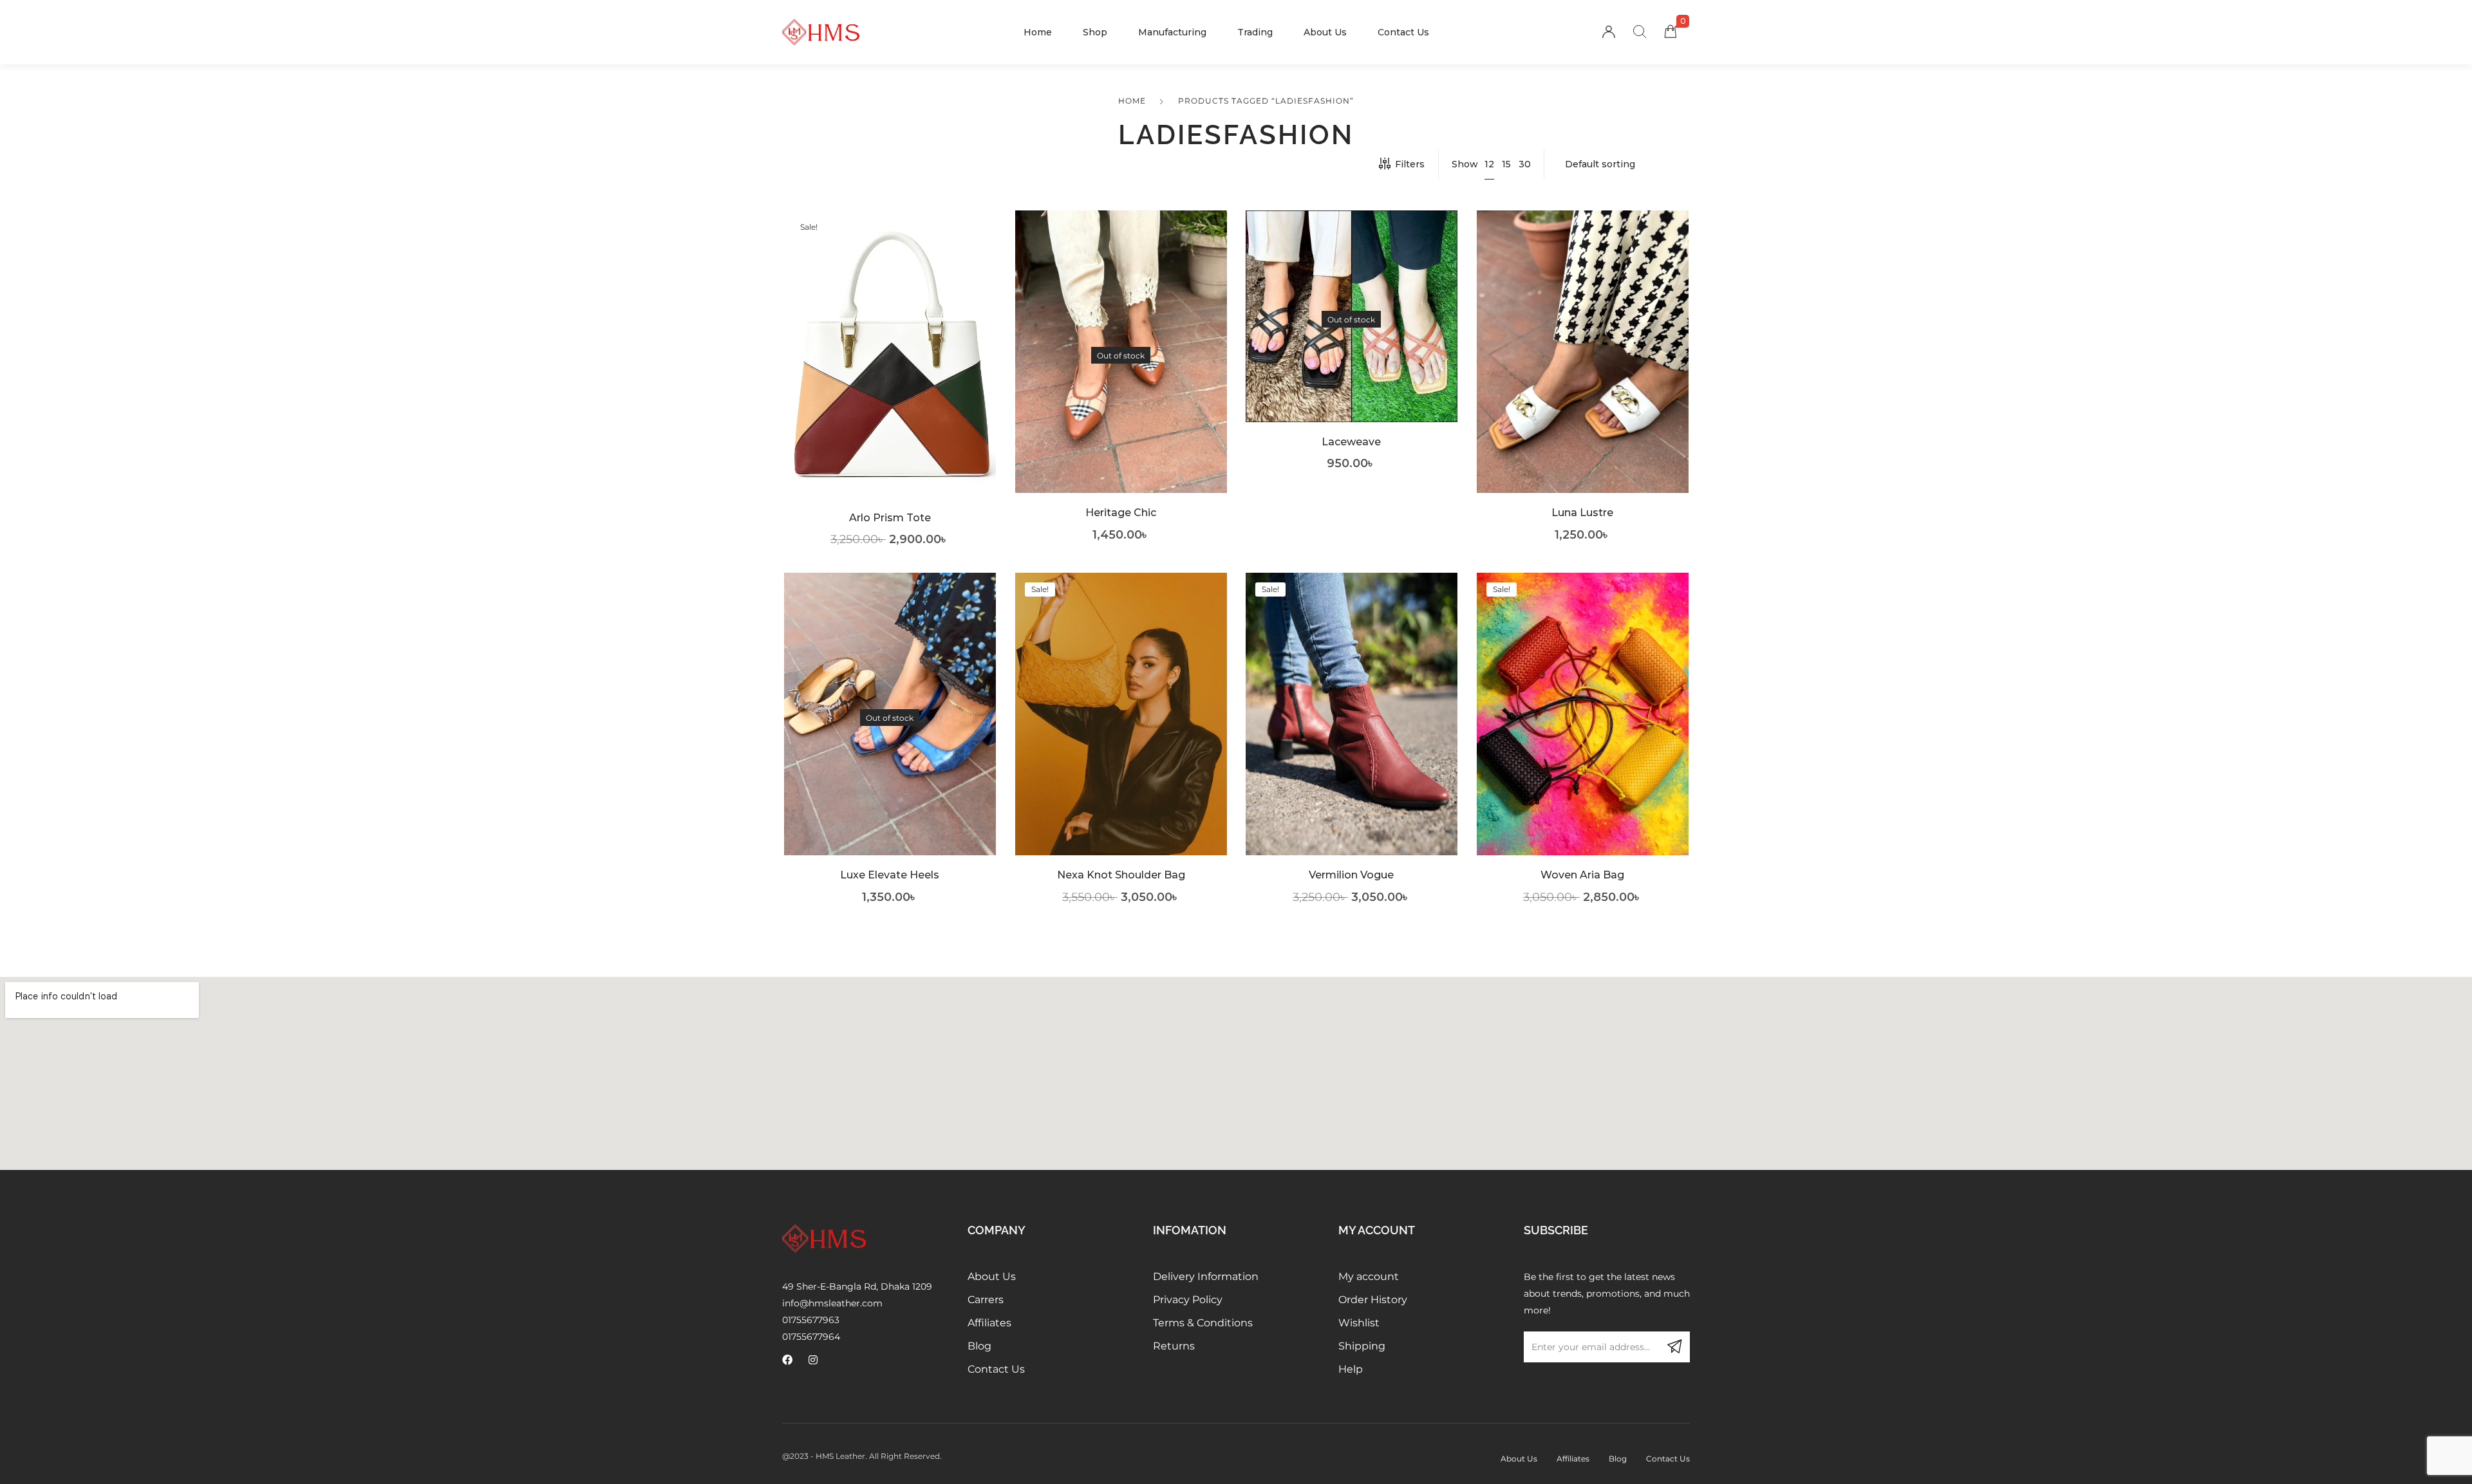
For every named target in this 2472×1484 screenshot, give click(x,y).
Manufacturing (1172, 32)
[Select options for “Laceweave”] (1352, 336)
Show (1465, 164)
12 (1489, 164)
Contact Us (1403, 32)
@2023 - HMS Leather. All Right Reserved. (862, 1456)
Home (1038, 32)
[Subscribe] (1674, 1347)
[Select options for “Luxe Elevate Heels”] (890, 733)
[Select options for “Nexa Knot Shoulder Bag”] (1120, 733)
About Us (1325, 32)
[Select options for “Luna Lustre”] (1582, 372)
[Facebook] (787, 1360)
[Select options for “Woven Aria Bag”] (1582, 733)
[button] (890, 374)
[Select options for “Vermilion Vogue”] (1352, 733)
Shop (1095, 32)
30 (1525, 164)
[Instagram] (813, 1360)
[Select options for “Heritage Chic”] (1120, 372)
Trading (1255, 32)
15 (1506, 164)
